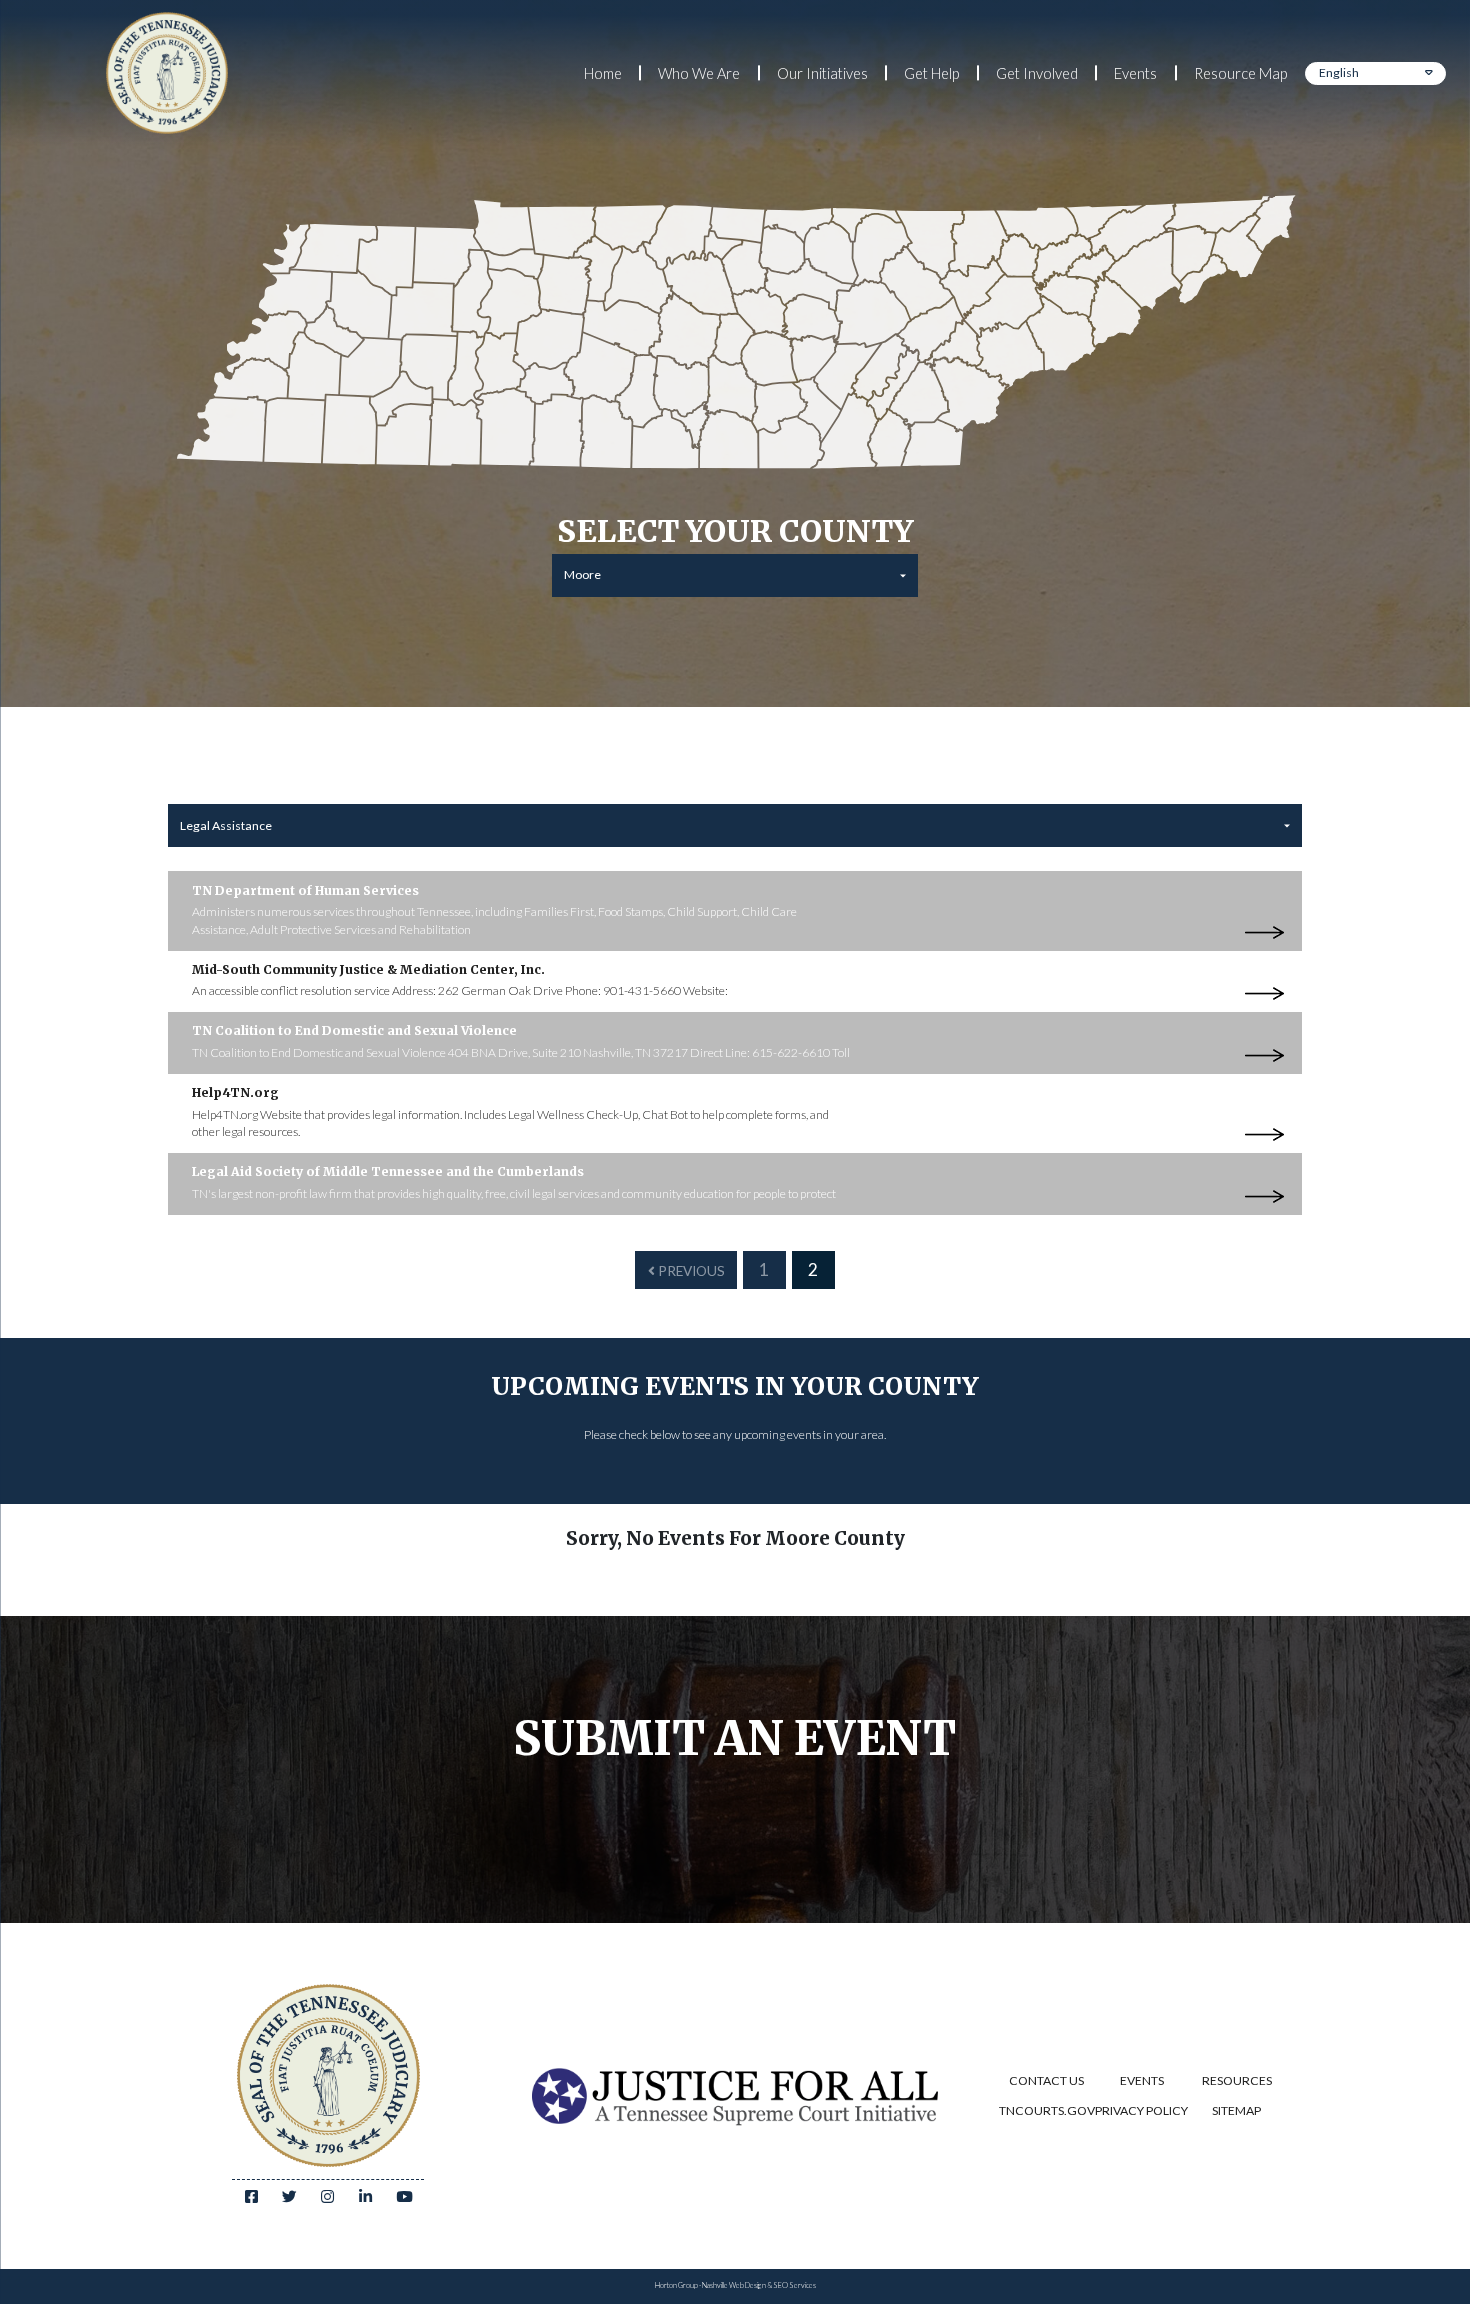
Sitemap (1236, 2110)
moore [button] (582, 574)
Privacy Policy (1141, 2110)
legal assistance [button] (226, 825)
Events (1135, 73)
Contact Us (1046, 2080)
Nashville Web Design (734, 2285)
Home (603, 73)
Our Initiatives (822, 73)
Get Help (931, 73)
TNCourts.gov (1046, 2110)
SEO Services (794, 2285)
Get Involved (1037, 73)
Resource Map (1240, 73)
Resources (1237, 2080)
